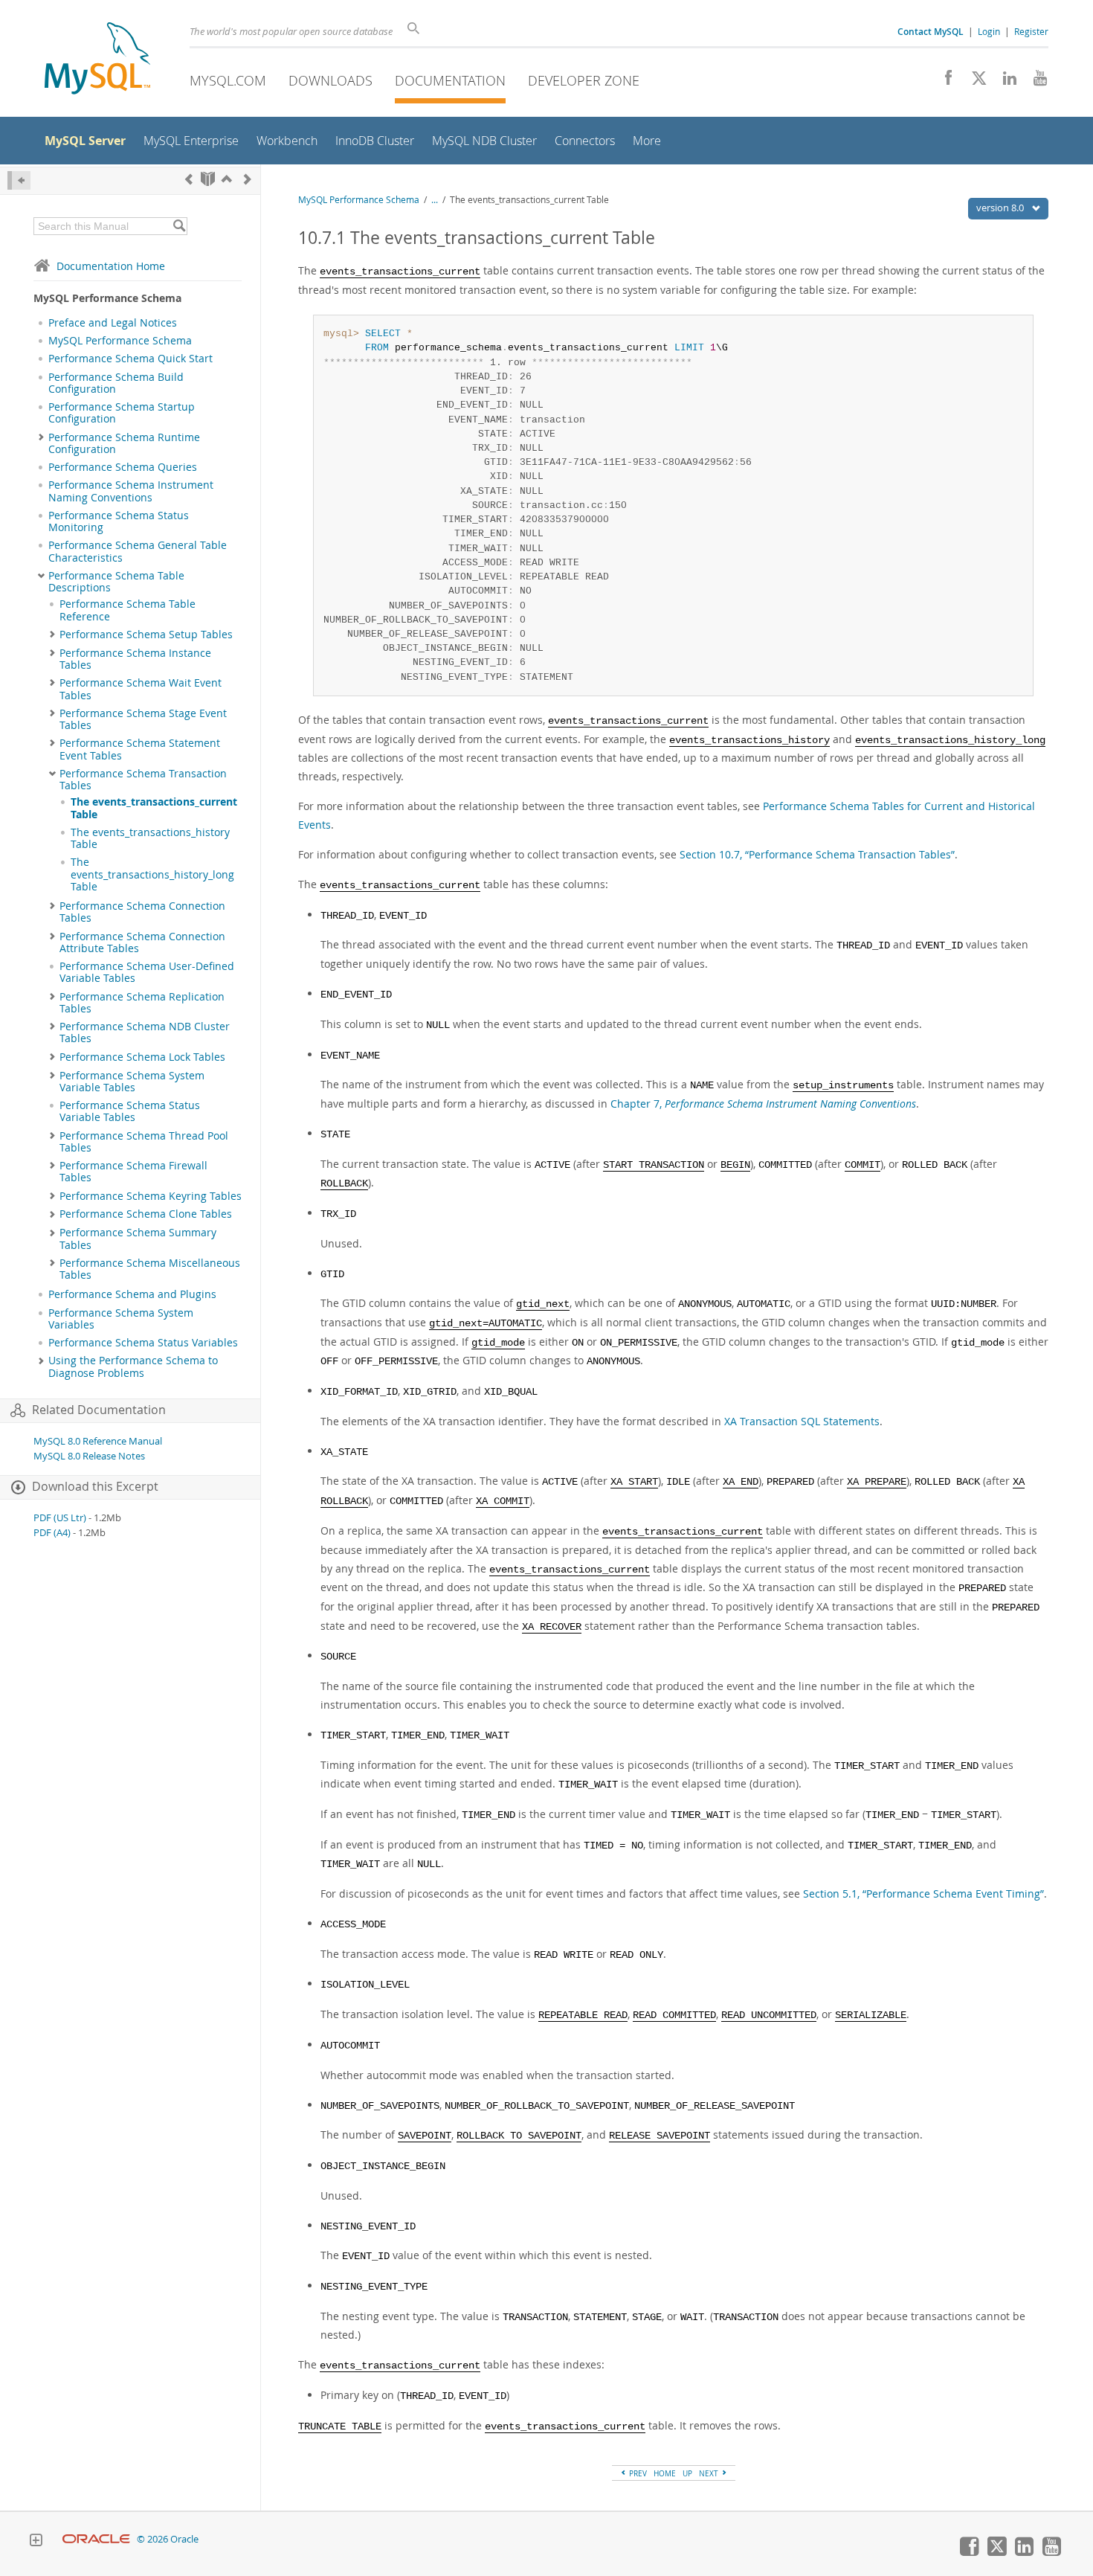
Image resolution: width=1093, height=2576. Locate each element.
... (435, 200)
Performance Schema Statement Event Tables (140, 749)
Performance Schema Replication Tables (142, 1003)
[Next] (248, 179)
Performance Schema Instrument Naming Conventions (131, 491)
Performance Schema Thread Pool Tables (144, 1142)
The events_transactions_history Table (150, 838)
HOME (665, 2473)
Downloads (331, 80)
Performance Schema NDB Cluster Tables (145, 1032)
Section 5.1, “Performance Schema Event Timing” (923, 1894)
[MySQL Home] (97, 60)
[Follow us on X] (974, 82)
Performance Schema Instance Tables (135, 659)
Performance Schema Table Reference (128, 610)
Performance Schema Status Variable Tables (130, 1111)
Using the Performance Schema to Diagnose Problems (133, 1366)
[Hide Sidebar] (19, 180)
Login (989, 31)
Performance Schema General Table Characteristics (138, 551)
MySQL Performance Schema (120, 341)
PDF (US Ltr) (60, 1518)
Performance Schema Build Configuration (116, 383)
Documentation (450, 80)
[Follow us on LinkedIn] (1004, 82)
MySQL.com (228, 80)
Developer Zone (584, 80)
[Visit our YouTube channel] (1035, 82)
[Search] (179, 226)
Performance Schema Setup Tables (146, 635)
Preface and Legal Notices (113, 323)
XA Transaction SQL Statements (802, 1421)
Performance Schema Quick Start (130, 359)
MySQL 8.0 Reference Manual (98, 1441)
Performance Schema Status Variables (143, 1343)
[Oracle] (96, 2539)
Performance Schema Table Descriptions (116, 582)
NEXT (710, 2473)
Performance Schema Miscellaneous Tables (150, 1269)
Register (1031, 31)
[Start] (208, 179)
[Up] (227, 179)
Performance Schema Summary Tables (138, 1239)
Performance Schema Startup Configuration (122, 413)
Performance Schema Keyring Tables (151, 1196)
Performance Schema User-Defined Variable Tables (147, 972)
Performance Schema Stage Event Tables (143, 719)
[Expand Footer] (36, 2542)
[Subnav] (41, 437)
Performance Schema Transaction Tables (143, 780)
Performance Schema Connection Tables (142, 912)
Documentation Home (111, 266)
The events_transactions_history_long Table (152, 874)
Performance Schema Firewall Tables (133, 1172)
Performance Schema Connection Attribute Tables (142, 942)
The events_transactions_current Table (154, 808)
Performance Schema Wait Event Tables (141, 689)
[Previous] (189, 179)
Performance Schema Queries (123, 467)
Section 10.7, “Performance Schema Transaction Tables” (817, 854)
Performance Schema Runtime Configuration (124, 443)
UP (687, 2473)
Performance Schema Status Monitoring (119, 521)
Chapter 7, (763, 1104)
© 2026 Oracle (168, 2539)
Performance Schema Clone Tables (146, 1214)
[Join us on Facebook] (943, 82)
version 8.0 (1001, 208)
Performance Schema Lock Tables (142, 1057)
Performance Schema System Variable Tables (132, 1082)
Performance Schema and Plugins (132, 1294)
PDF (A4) (52, 1533)
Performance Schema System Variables (121, 1319)
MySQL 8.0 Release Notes (89, 1456)
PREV (637, 2473)
